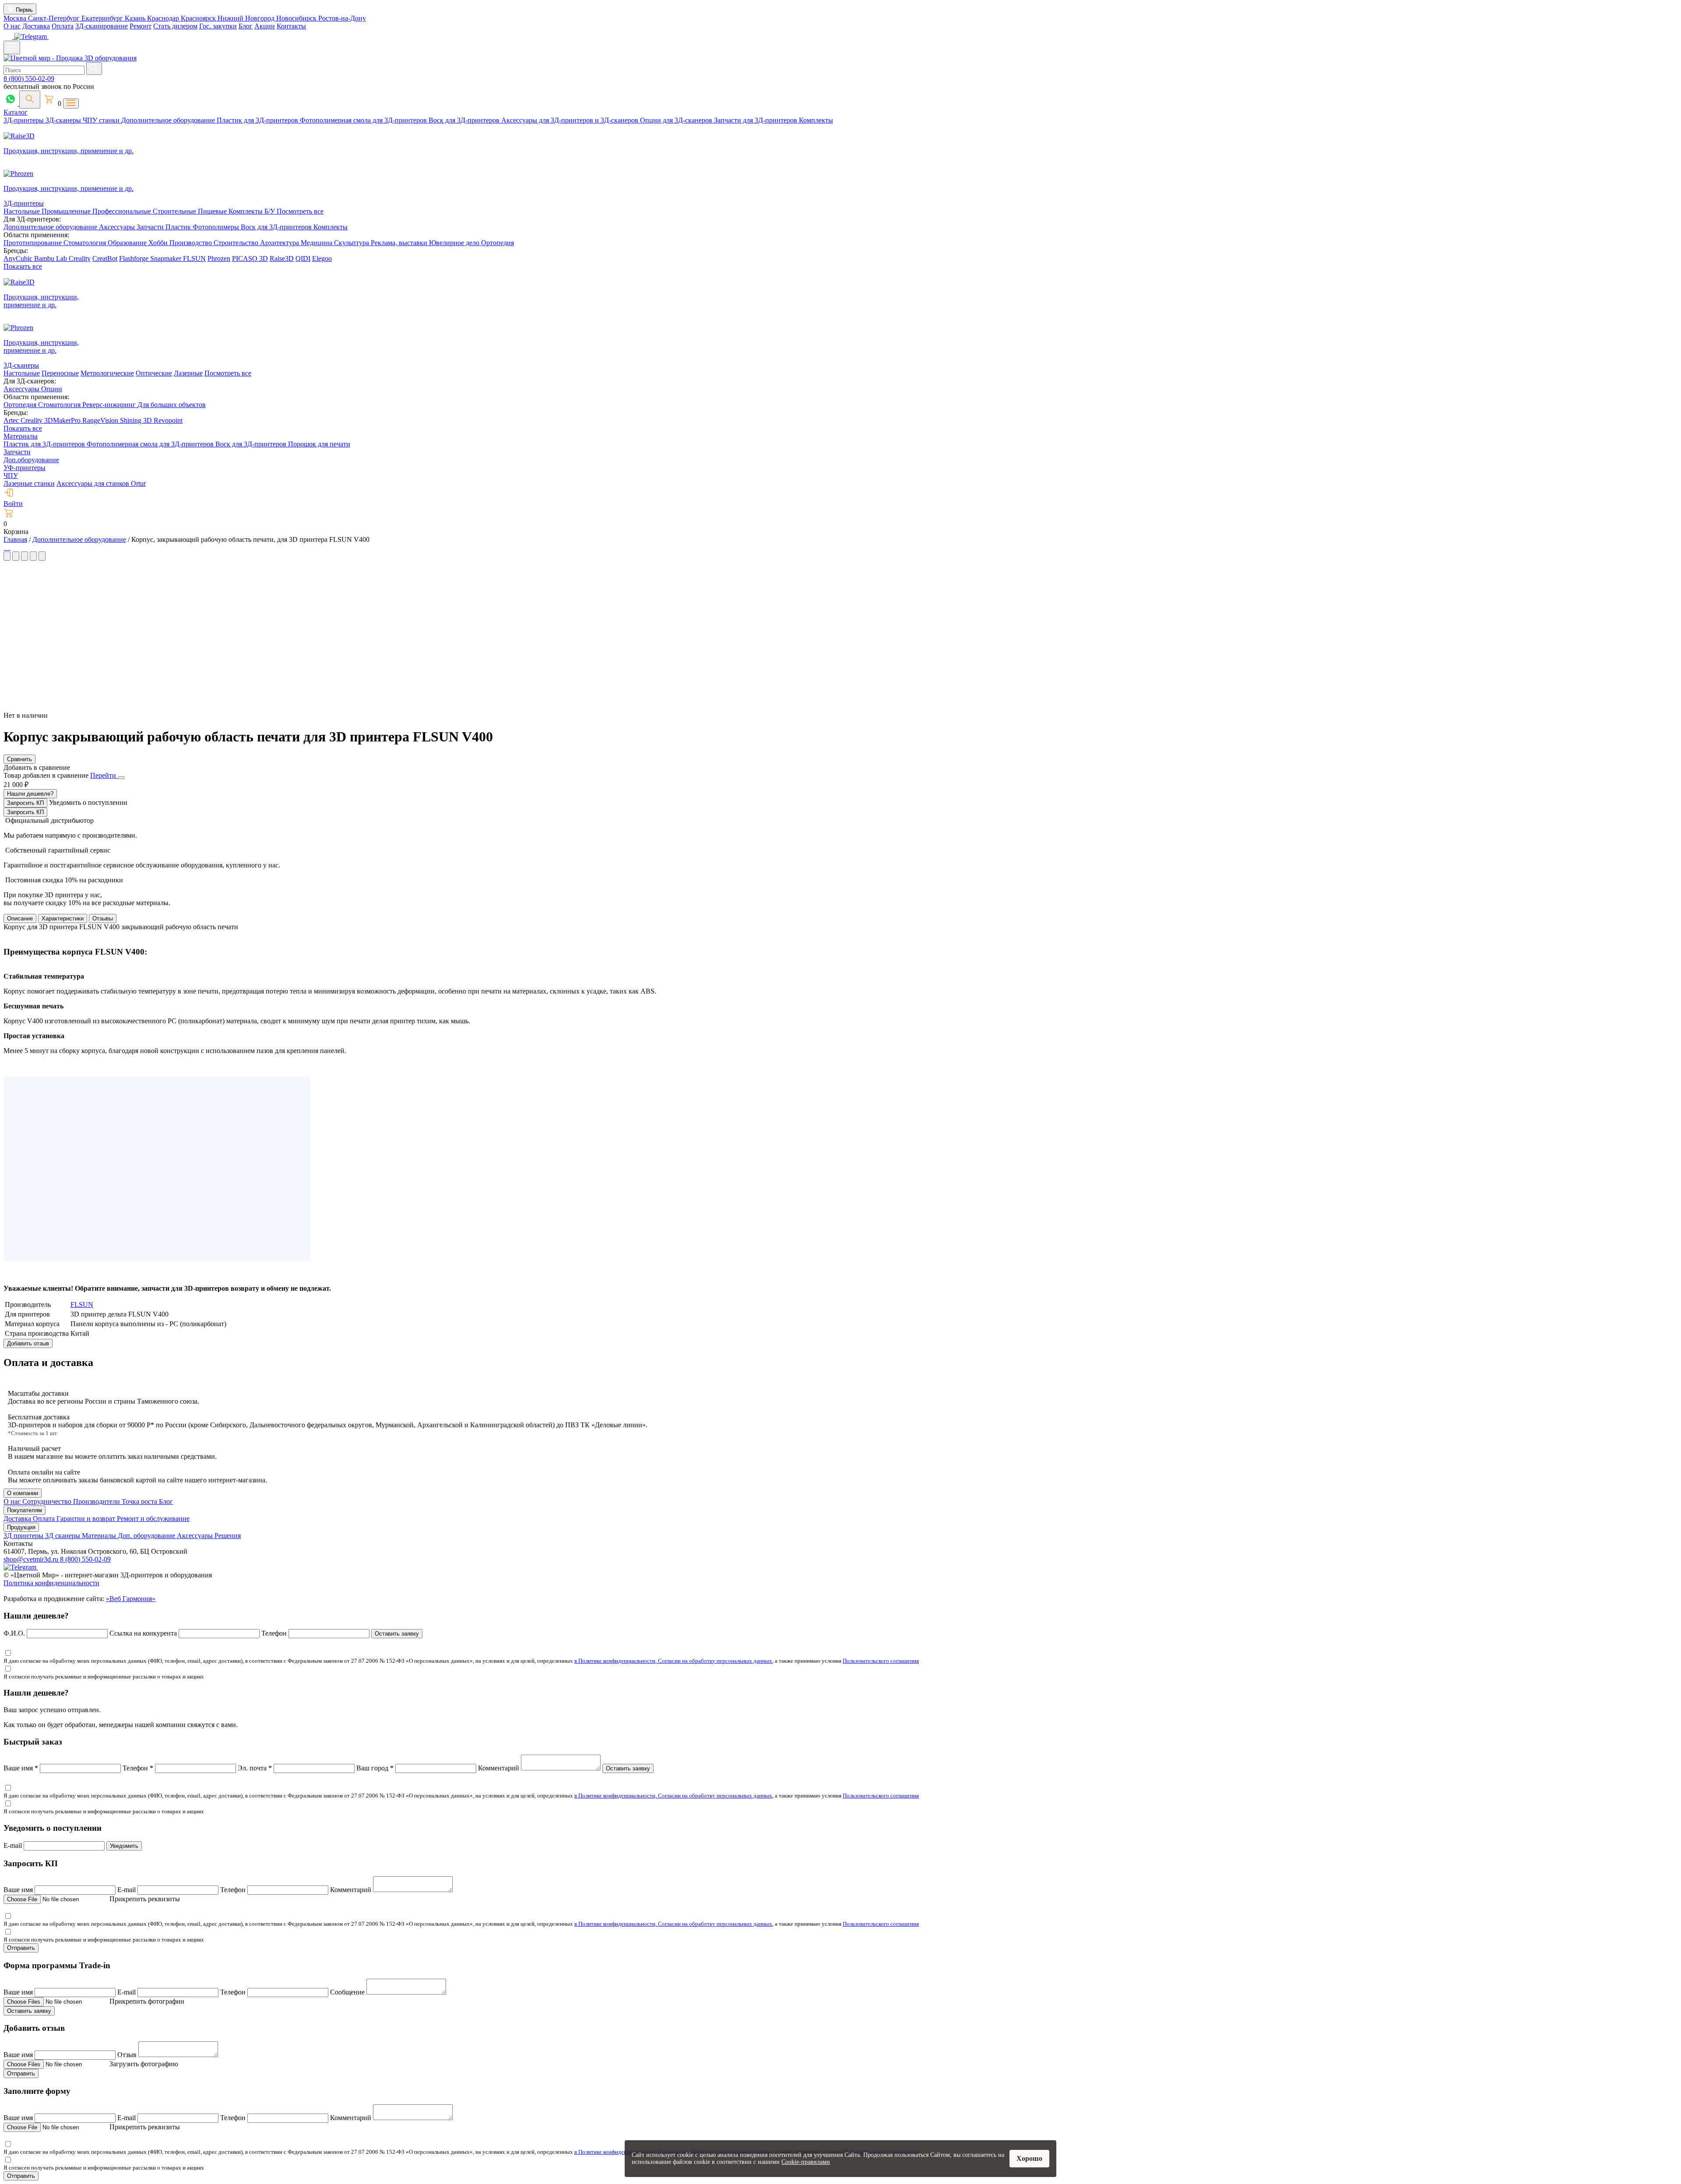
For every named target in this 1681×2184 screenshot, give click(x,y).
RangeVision (101, 420)
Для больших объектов (172, 405)
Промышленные (67, 211)
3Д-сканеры (64, 120)
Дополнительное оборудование (169, 120)
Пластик (179, 227)
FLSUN (194, 258)
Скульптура (352, 243)
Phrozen (219, 258)
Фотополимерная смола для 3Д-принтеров (364, 120)
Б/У (271, 211)
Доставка (36, 26)
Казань (136, 18)
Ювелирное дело (455, 243)
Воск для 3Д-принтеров (465, 120)
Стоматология (86, 243)
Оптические (154, 373)
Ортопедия (498, 243)
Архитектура (280, 243)
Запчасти (151, 227)
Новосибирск (297, 18)
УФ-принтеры (25, 468)
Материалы (21, 436)
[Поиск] (30, 100)
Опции (52, 389)
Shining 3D (137, 420)
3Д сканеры (63, 1536)
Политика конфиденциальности (51, 1583)
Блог (246, 26)
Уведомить (124, 1846)
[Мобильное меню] (12, 47)
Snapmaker (167, 258)
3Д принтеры (24, 1536)
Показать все (23, 266)
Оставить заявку (397, 1634)
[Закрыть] (121, 778)
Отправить (21, 1948)
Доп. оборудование (147, 1536)
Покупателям (25, 1510)
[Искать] (94, 68)
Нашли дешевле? (30, 794)
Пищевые (213, 211)
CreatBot (105, 258)
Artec (12, 420)
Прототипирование (33, 243)
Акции (265, 26)
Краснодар (164, 18)
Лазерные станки (29, 483)
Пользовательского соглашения (881, 1661)
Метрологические (107, 373)
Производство (192, 243)
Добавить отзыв (28, 1343)
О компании (23, 1493)
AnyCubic (19, 258)
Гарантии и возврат (87, 1519)
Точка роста (140, 1501)
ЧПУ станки (102, 120)
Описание (20, 918)
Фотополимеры (217, 227)
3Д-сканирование (102, 26)
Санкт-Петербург (55, 18)
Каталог (16, 112)
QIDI (303, 258)
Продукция (21, 1527)
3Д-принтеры (25, 120)
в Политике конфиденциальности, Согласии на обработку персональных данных (673, 1661)
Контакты (291, 26)
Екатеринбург (103, 18)
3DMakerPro (63, 420)
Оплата (63, 26)
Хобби (159, 243)
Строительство (237, 243)
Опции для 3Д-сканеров (677, 120)
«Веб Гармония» (131, 1599)
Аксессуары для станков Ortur (101, 483)
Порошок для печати (319, 444)
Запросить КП (25, 803)
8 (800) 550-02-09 (29, 79)
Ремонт (141, 26)
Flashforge (135, 258)
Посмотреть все (300, 211)
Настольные (23, 211)
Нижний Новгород (247, 18)
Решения (228, 1536)
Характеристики (63, 918)
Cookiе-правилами (806, 2162)
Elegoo (322, 258)
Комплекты (816, 120)
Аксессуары (118, 227)
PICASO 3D (250, 258)
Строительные (175, 211)
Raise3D (282, 258)
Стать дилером (175, 26)
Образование (128, 243)
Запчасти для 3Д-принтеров (756, 120)
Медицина (317, 243)
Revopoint (168, 420)
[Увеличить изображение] (4, 547)
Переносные (60, 373)
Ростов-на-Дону (342, 18)
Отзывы (103, 918)
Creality (80, 258)
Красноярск (199, 18)
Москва (16, 18)
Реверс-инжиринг (110, 405)
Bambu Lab (51, 258)
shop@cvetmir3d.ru (32, 1559)
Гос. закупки (218, 26)
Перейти (104, 775)
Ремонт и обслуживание (153, 1519)
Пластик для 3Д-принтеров (258, 120)
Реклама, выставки (400, 243)
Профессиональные (123, 211)
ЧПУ (11, 476)
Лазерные (188, 373)
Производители (97, 1501)
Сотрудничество (48, 1501)
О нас (12, 26)
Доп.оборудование (31, 460)
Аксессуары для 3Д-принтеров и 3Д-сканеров (571, 120)
